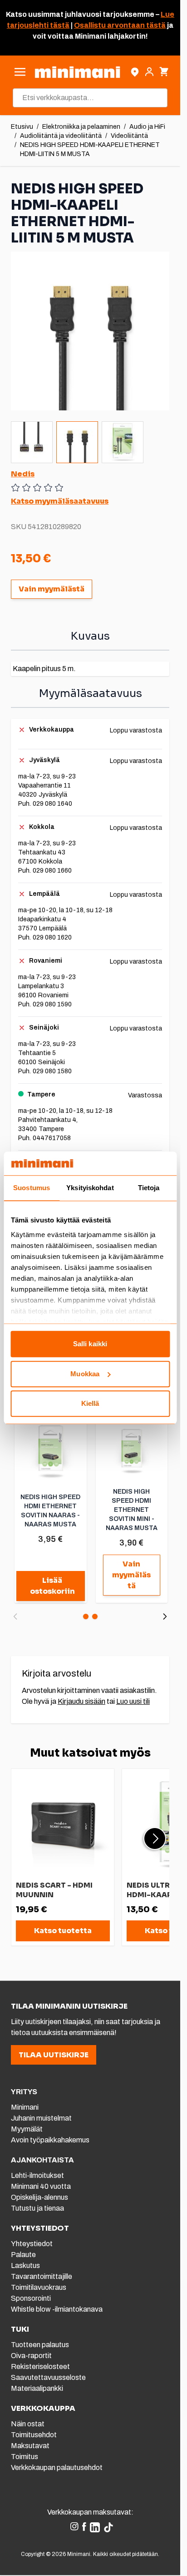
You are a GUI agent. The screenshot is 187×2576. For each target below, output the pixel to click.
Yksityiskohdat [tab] (90, 1188)
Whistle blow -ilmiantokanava (57, 2309)
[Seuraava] (165, 1616)
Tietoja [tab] (149, 1188)
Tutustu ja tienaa (37, 2208)
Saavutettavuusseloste (48, 2377)
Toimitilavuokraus (39, 2287)
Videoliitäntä (129, 136)
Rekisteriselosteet (40, 2366)
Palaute (23, 2255)
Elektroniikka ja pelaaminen (81, 127)
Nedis (23, 474)
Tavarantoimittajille (42, 2276)
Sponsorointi (31, 2298)
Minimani (25, 2107)
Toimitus (25, 2457)
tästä (59, 25)
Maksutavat (30, 2446)
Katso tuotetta (63, 1931)
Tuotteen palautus (41, 2345)
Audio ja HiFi (147, 127)
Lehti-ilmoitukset (37, 2175)
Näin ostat (28, 2424)
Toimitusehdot (34, 2435)
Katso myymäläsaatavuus (60, 501)
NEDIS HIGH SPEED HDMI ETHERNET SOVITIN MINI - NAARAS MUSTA (132, 1510)
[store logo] (77, 72)
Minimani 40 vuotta (41, 2186)
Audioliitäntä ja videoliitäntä (61, 136)
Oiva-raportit (31, 2356)
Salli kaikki (90, 1344)
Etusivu (22, 127)
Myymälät (27, 2129)
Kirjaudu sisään (81, 1701)
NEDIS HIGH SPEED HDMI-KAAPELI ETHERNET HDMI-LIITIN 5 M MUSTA (90, 149)
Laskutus (25, 2265)
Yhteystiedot (32, 2244)
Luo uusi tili (133, 1701)
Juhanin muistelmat (41, 2118)
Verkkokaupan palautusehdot (57, 2467)
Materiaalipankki (37, 2388)
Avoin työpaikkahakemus (50, 2140)
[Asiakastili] (149, 72)
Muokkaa (85, 1374)
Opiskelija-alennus (39, 2197)
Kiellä (90, 1404)
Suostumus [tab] (32, 1188)
